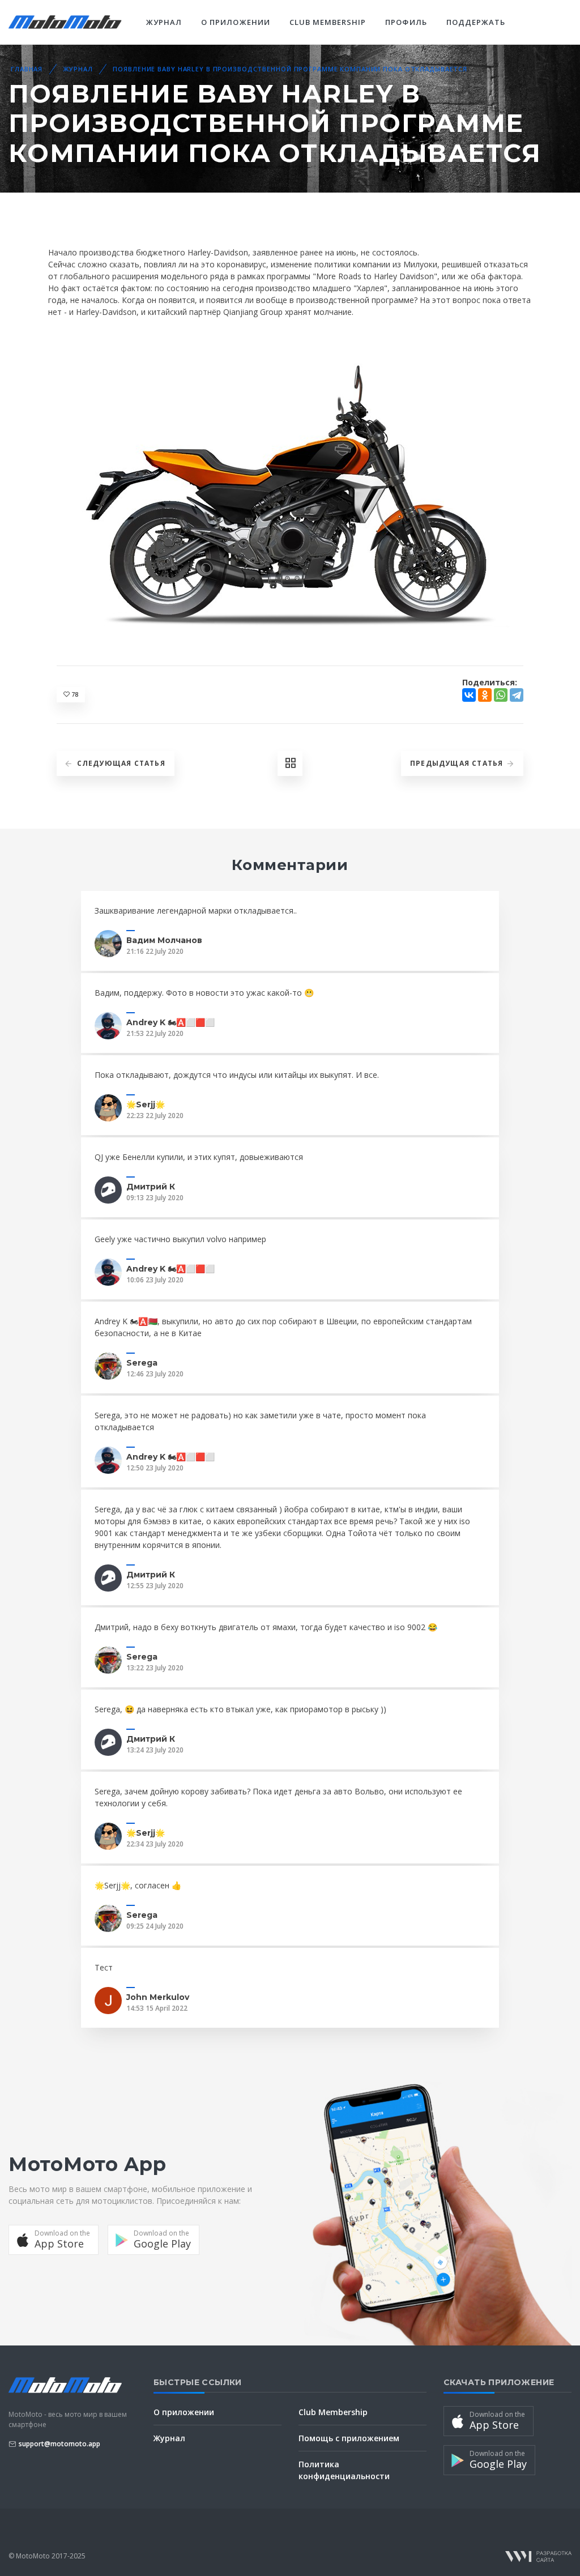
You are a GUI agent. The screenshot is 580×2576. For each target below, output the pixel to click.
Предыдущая (457, 763)
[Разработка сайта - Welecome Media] (538, 2556)
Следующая (121, 763)
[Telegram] (517, 695)
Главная (27, 69)
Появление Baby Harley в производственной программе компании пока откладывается (290, 69)
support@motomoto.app (59, 2444)
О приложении (235, 22)
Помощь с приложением (349, 2438)
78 (74, 694)
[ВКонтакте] (469, 695)
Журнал (164, 22)
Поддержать (476, 22)
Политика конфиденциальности (344, 2470)
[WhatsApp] (501, 695)
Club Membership (328, 22)
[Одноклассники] (485, 695)
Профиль (406, 22)
